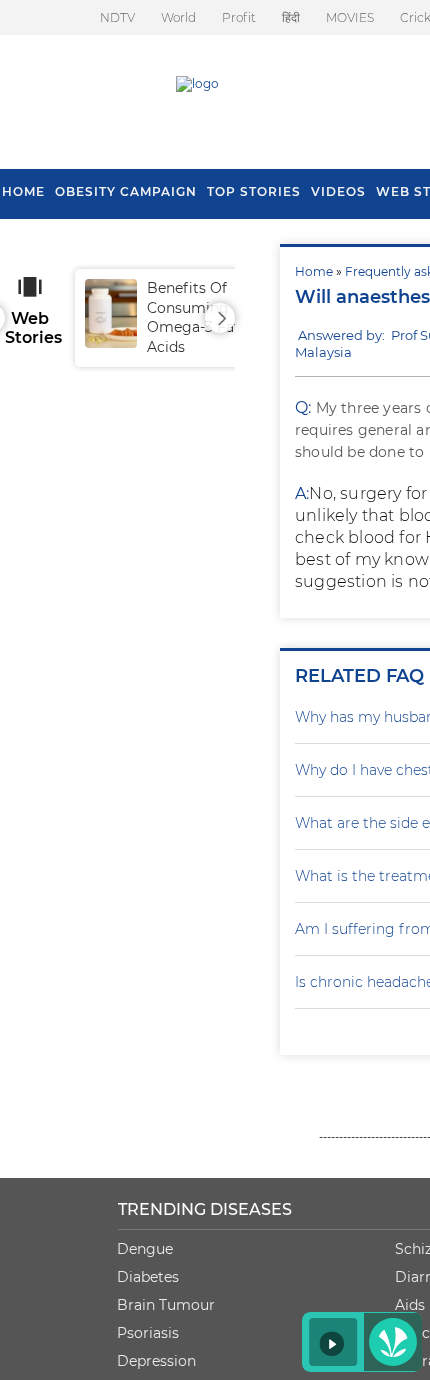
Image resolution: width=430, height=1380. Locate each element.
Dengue (145, 1249)
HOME (23, 191)
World (178, 17)
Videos (338, 191)
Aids (410, 1305)
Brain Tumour (166, 1305)
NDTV (117, 17)
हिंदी (291, 17)
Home (314, 271)
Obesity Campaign (126, 191)
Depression (156, 1361)
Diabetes (148, 1277)
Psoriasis (148, 1333)
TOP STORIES (254, 191)
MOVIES (350, 17)
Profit (239, 17)
